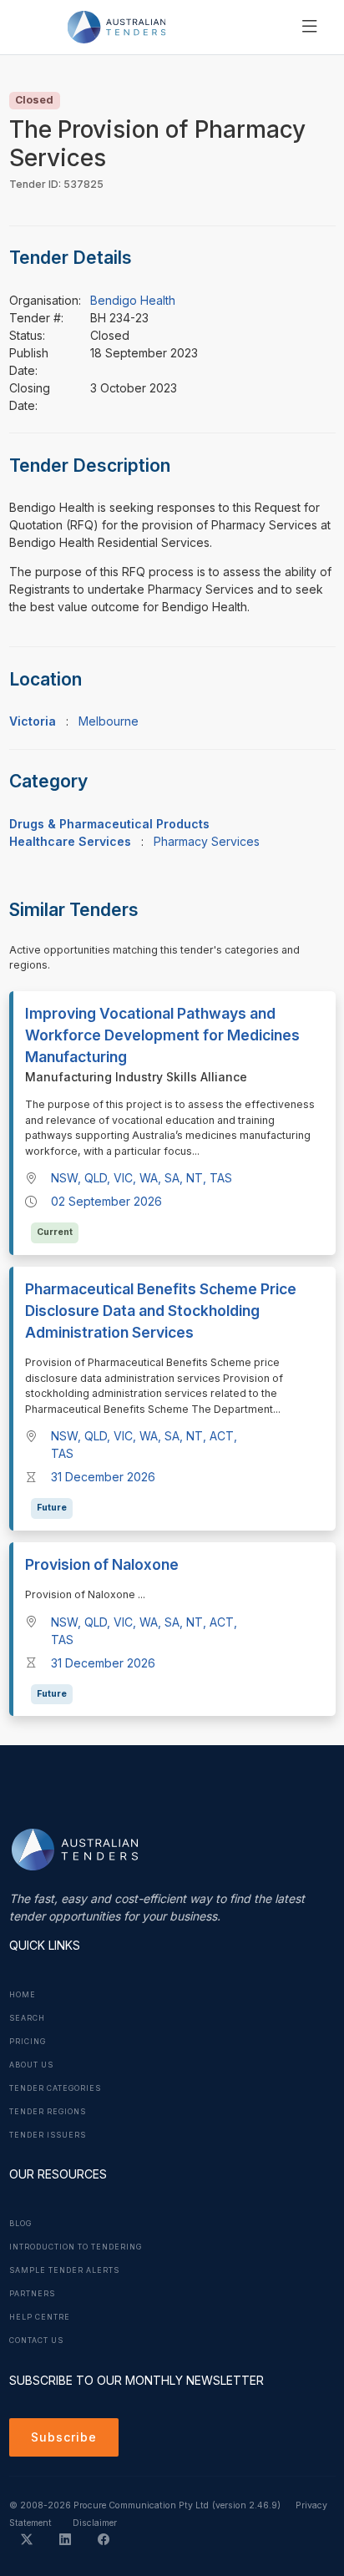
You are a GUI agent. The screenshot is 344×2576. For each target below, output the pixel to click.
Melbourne (109, 721)
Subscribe (64, 2437)
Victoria (33, 721)
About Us (31, 2065)
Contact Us (36, 2341)
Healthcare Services (70, 841)
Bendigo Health (133, 300)
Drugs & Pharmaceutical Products (109, 824)
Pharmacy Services (207, 841)
